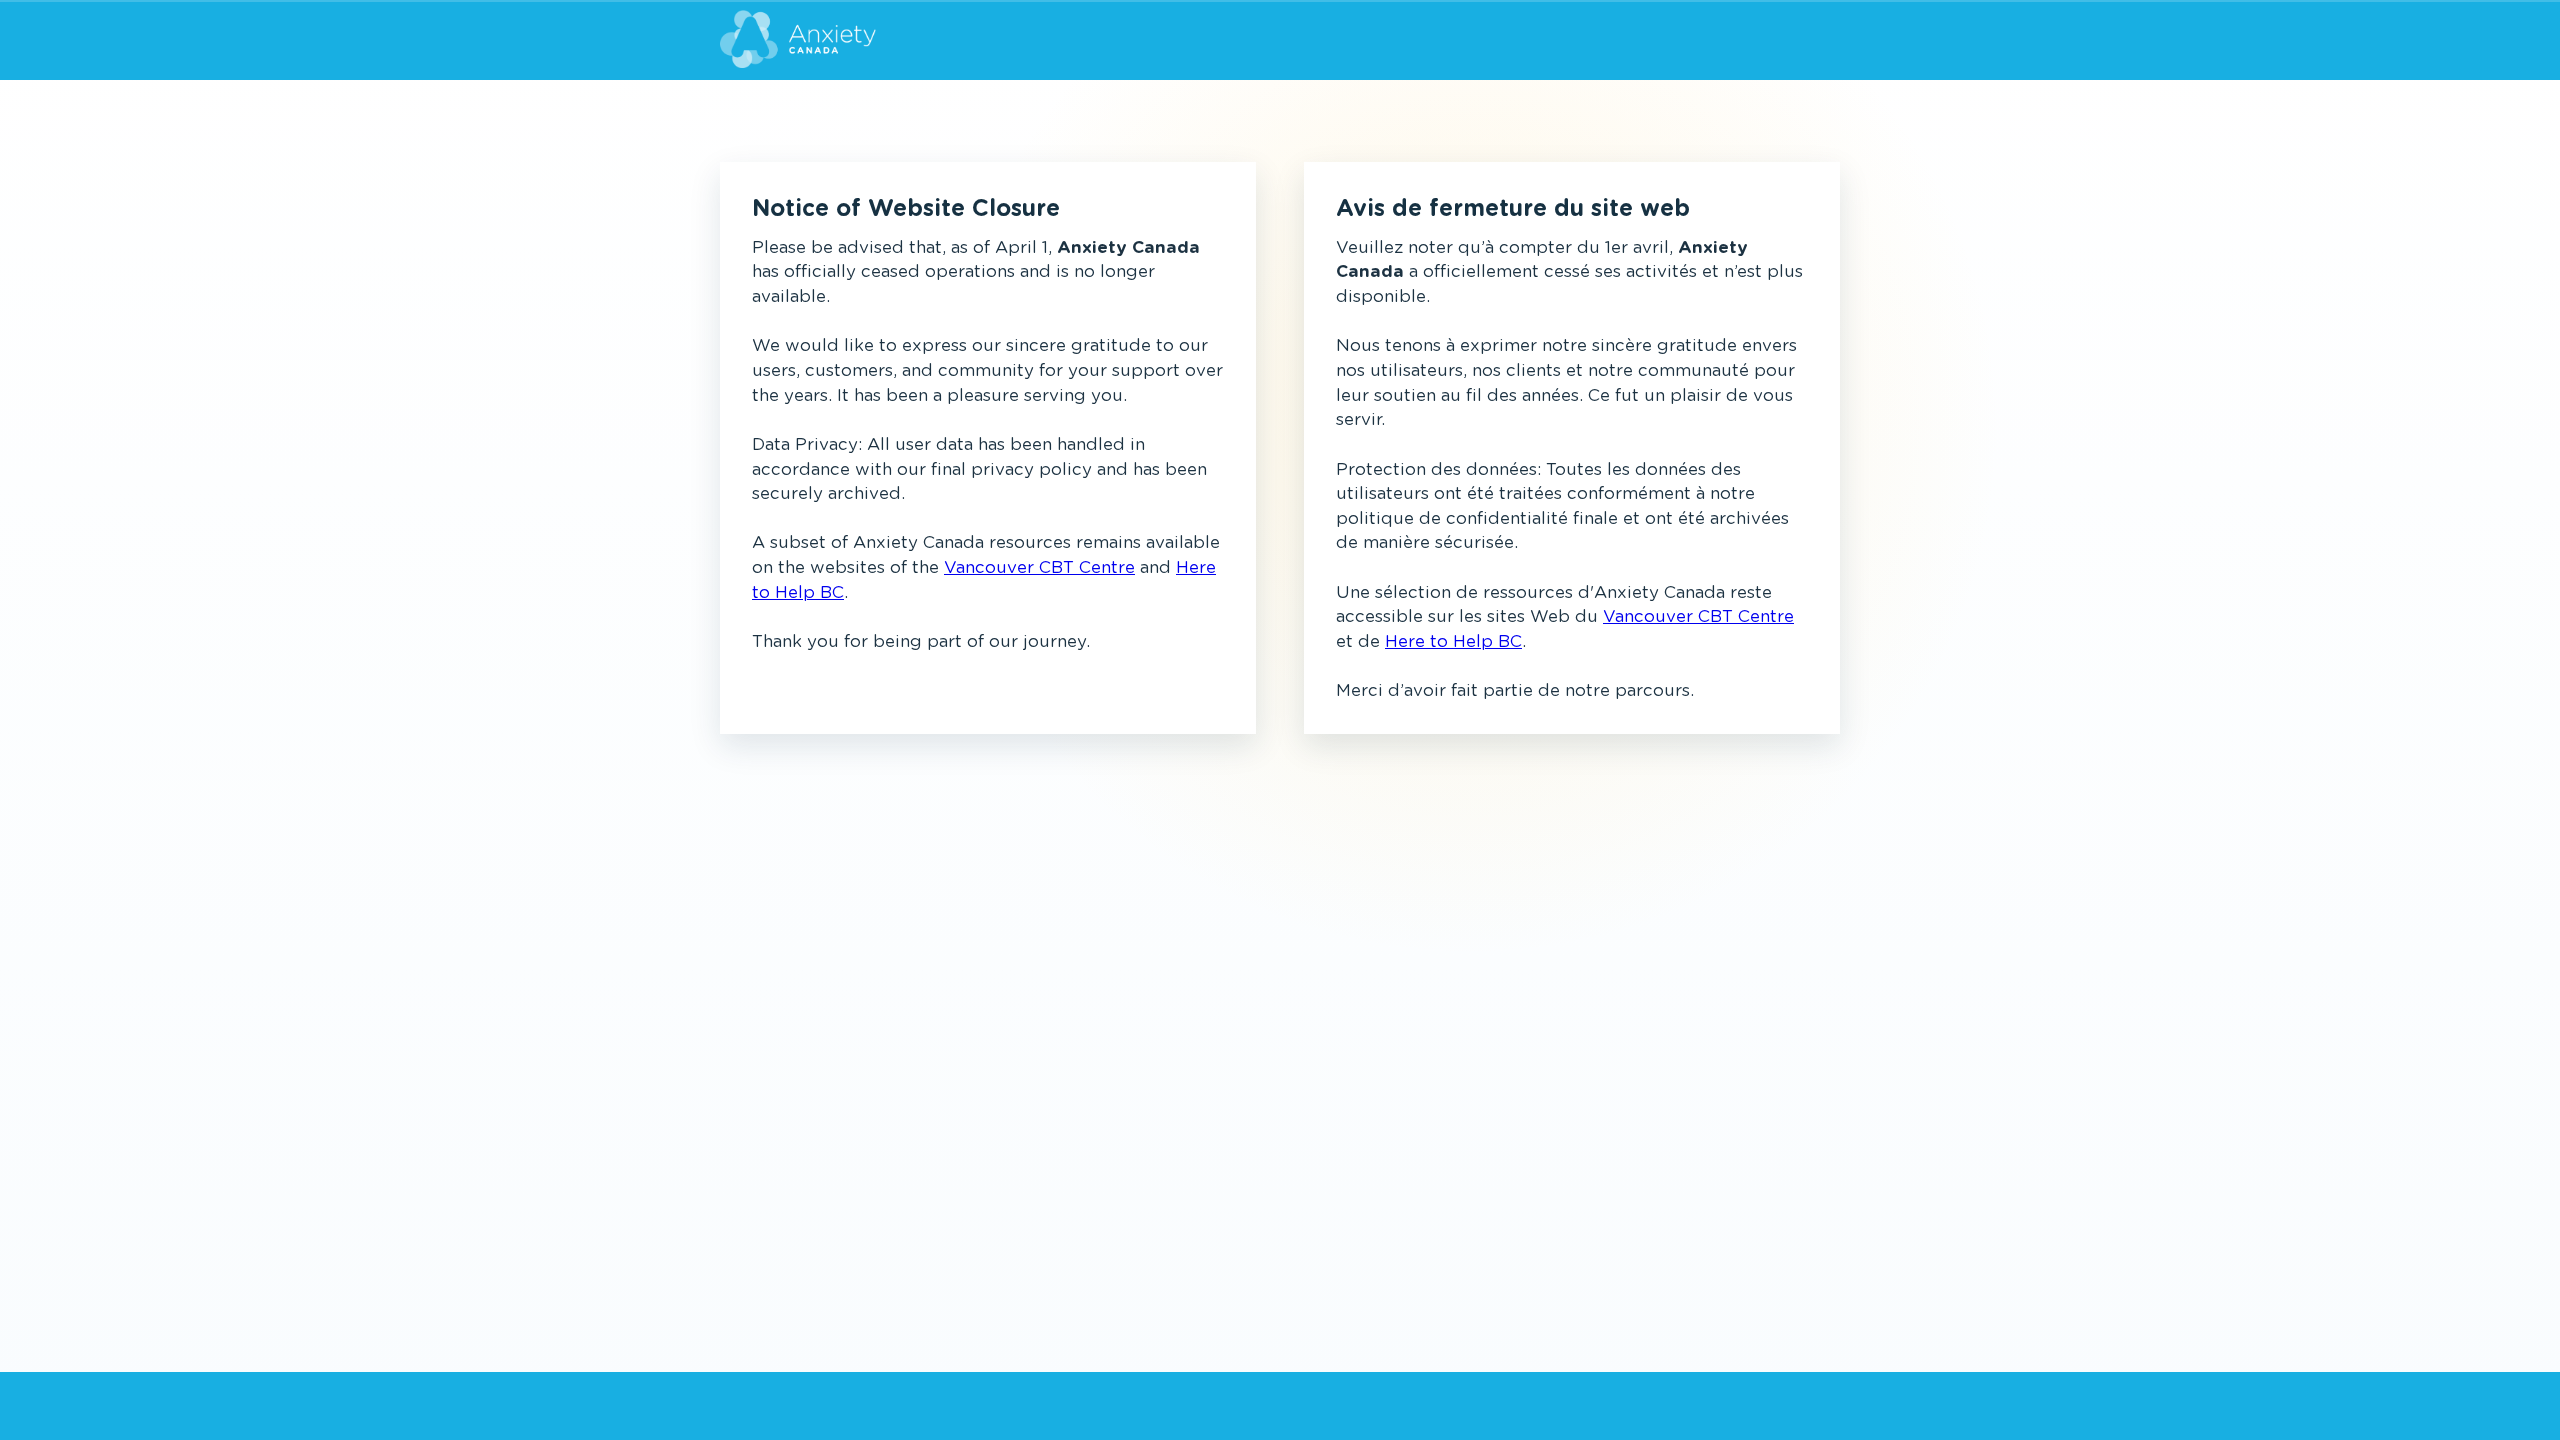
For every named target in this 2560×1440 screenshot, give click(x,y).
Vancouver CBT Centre (1039, 567)
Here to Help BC (1453, 641)
